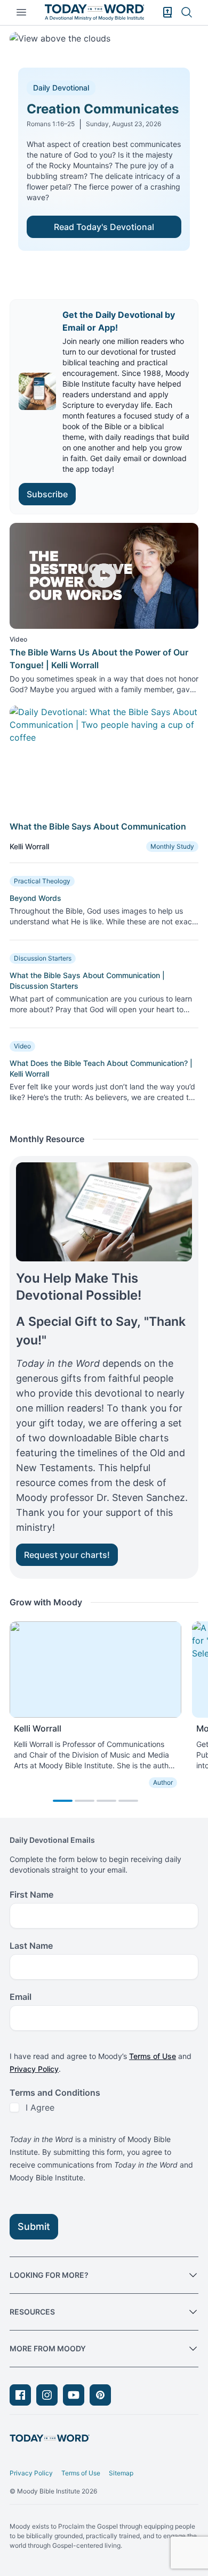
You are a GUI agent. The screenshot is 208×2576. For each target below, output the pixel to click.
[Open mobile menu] (21, 12)
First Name (31, 1894)
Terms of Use (153, 2056)
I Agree (40, 2107)
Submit (34, 2226)
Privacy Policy (34, 2069)
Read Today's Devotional (104, 227)
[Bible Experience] (167, 12)
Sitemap (121, 2473)
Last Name (31, 1946)
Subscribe (47, 494)
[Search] (187, 12)
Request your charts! (67, 1555)
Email (21, 1997)
